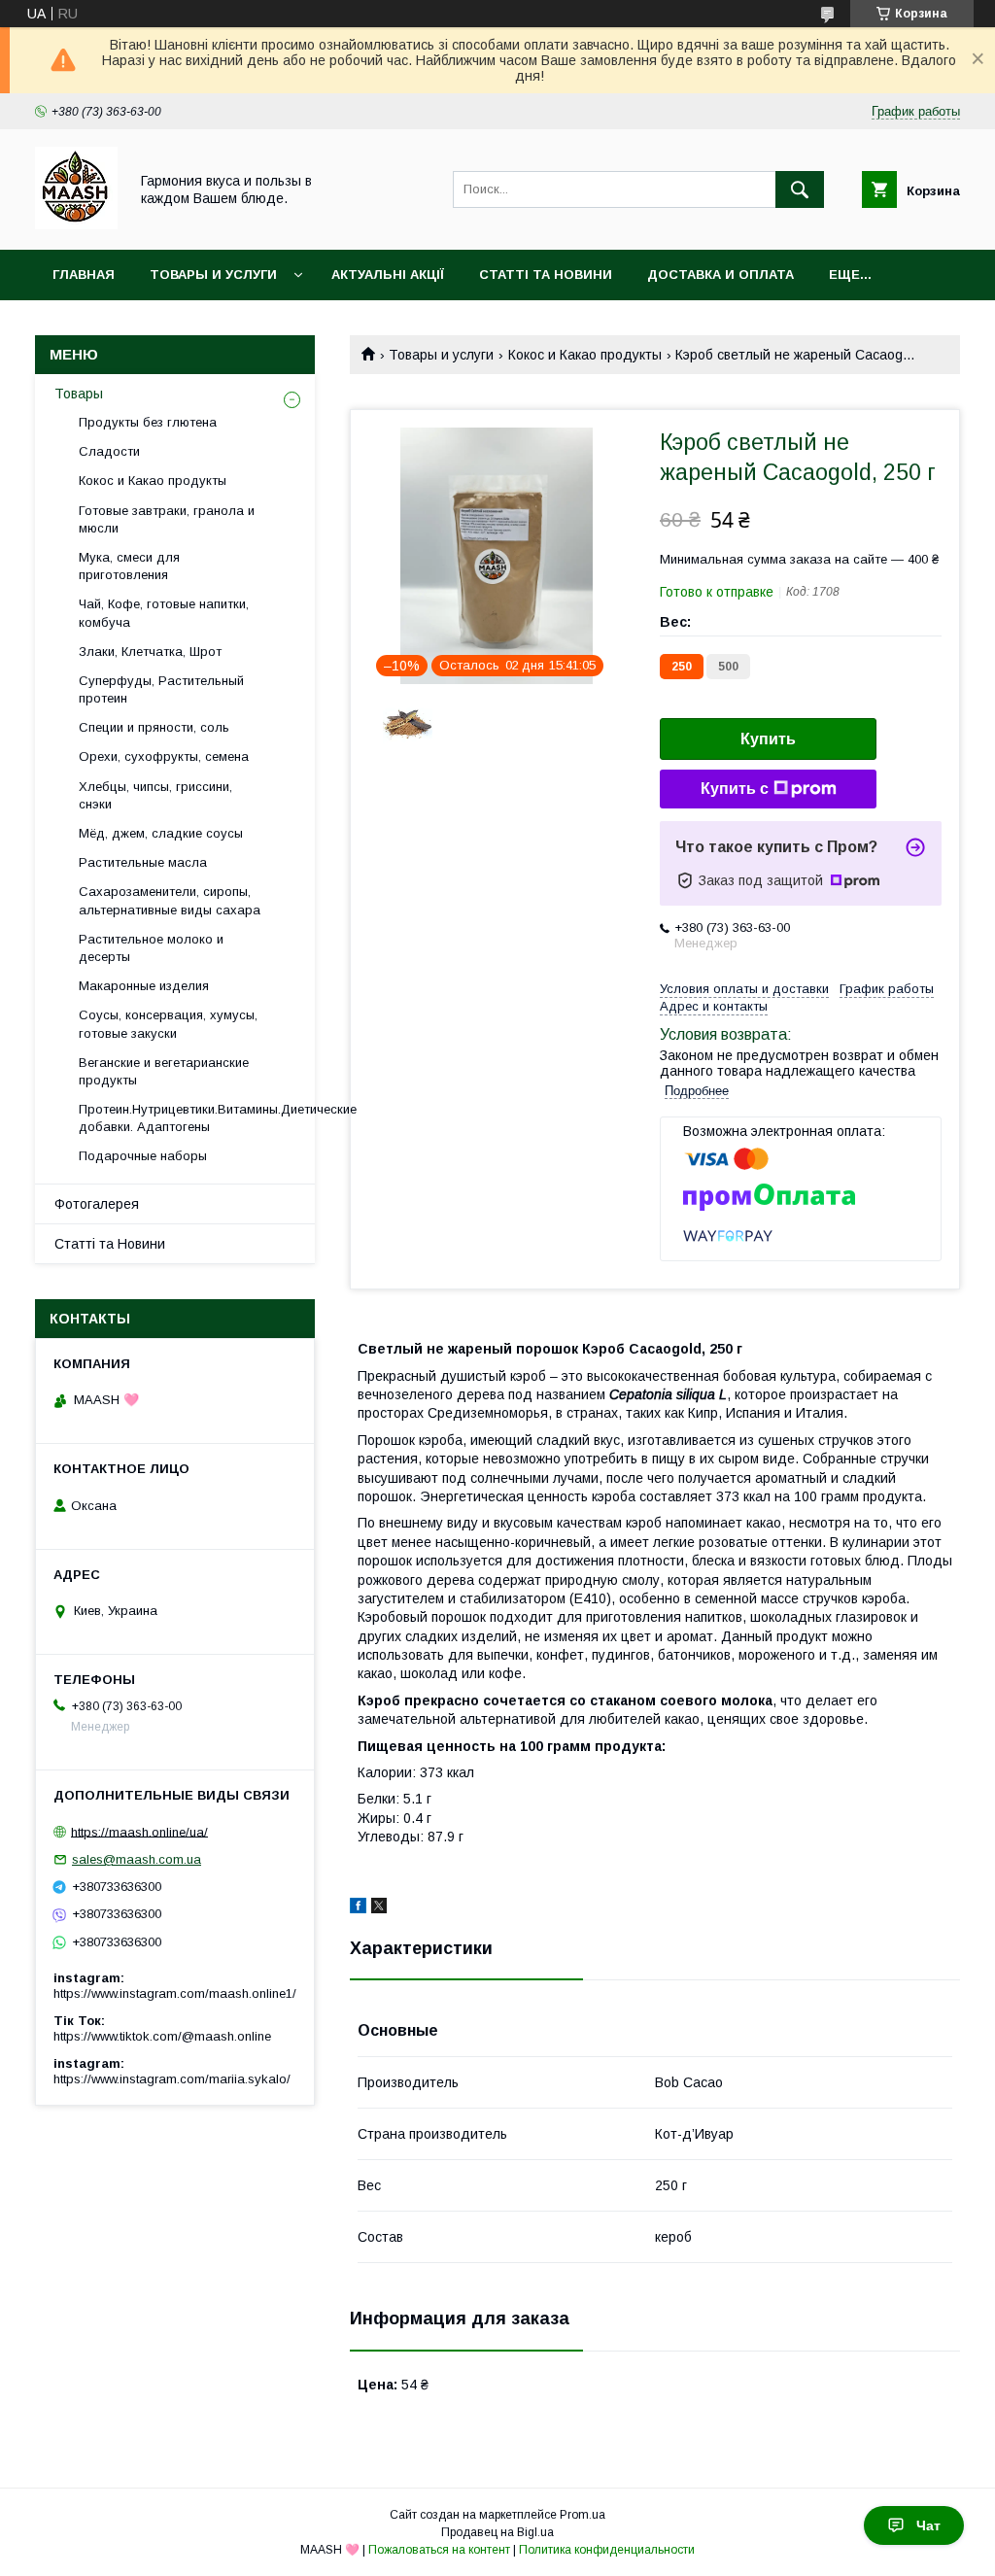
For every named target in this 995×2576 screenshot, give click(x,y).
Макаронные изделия (144, 986)
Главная (84, 275)
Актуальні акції (388, 275)
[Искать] (800, 189)
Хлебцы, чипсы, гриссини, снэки (155, 795)
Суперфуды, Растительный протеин (161, 689)
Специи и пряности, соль (154, 727)
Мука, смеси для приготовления (129, 566)
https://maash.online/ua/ (139, 1831)
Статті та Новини (546, 275)
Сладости (109, 451)
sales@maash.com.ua (137, 1859)
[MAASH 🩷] (76, 224)
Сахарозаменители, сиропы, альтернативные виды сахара (170, 900)
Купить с (735, 789)
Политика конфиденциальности (607, 2550)
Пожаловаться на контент (439, 2550)
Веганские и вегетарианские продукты (164, 1071)
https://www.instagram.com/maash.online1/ (175, 1993)
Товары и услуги (213, 275)
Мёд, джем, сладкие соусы (161, 833)
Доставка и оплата (721, 275)
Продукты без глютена (148, 422)
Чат (928, 2525)
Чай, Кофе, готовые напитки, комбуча (164, 613)
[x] (379, 1908)
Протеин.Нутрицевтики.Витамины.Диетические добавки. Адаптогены (218, 1118)
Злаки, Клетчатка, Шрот (150, 652)
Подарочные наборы (143, 1156)
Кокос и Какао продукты (585, 355)
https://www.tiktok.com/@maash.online (162, 2036)
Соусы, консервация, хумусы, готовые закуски (168, 1024)
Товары (79, 394)
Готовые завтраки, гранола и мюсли (167, 519)
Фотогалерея (97, 1204)
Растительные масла (143, 862)
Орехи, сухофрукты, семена (164, 756)
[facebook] (358, 1908)
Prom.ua (583, 2515)
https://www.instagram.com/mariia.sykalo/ (172, 2079)
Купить (768, 739)
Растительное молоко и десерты (151, 948)
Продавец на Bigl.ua (497, 2532)
